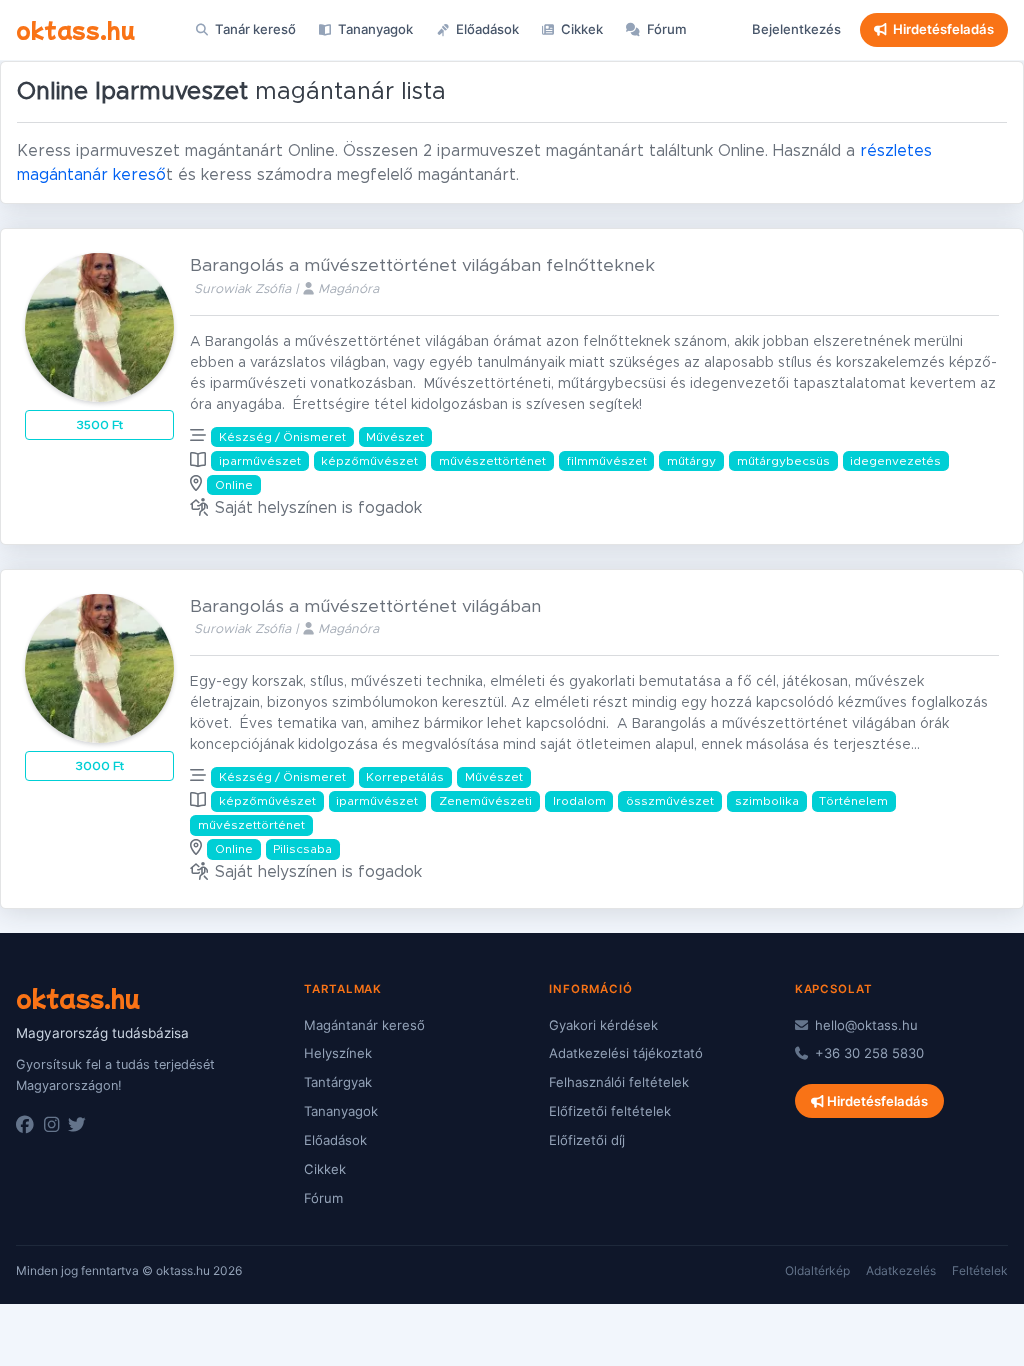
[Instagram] (51, 1125)
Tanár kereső (254, 29)
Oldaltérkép (817, 1270)
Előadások (486, 29)
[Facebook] (25, 1125)
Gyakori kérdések (603, 1025)
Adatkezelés (901, 1270)
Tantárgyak (338, 1082)
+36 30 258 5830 (867, 1053)
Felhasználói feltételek (619, 1082)
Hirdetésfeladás (943, 29)
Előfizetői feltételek (610, 1111)
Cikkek (580, 29)
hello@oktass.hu (864, 1025)
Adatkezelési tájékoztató (626, 1053)
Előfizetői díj (587, 1140)
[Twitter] (77, 1125)
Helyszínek (338, 1053)
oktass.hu (75, 29)
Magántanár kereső (364, 1025)
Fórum (665, 29)
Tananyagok (374, 29)
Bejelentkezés (796, 29)
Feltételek (980, 1270)
